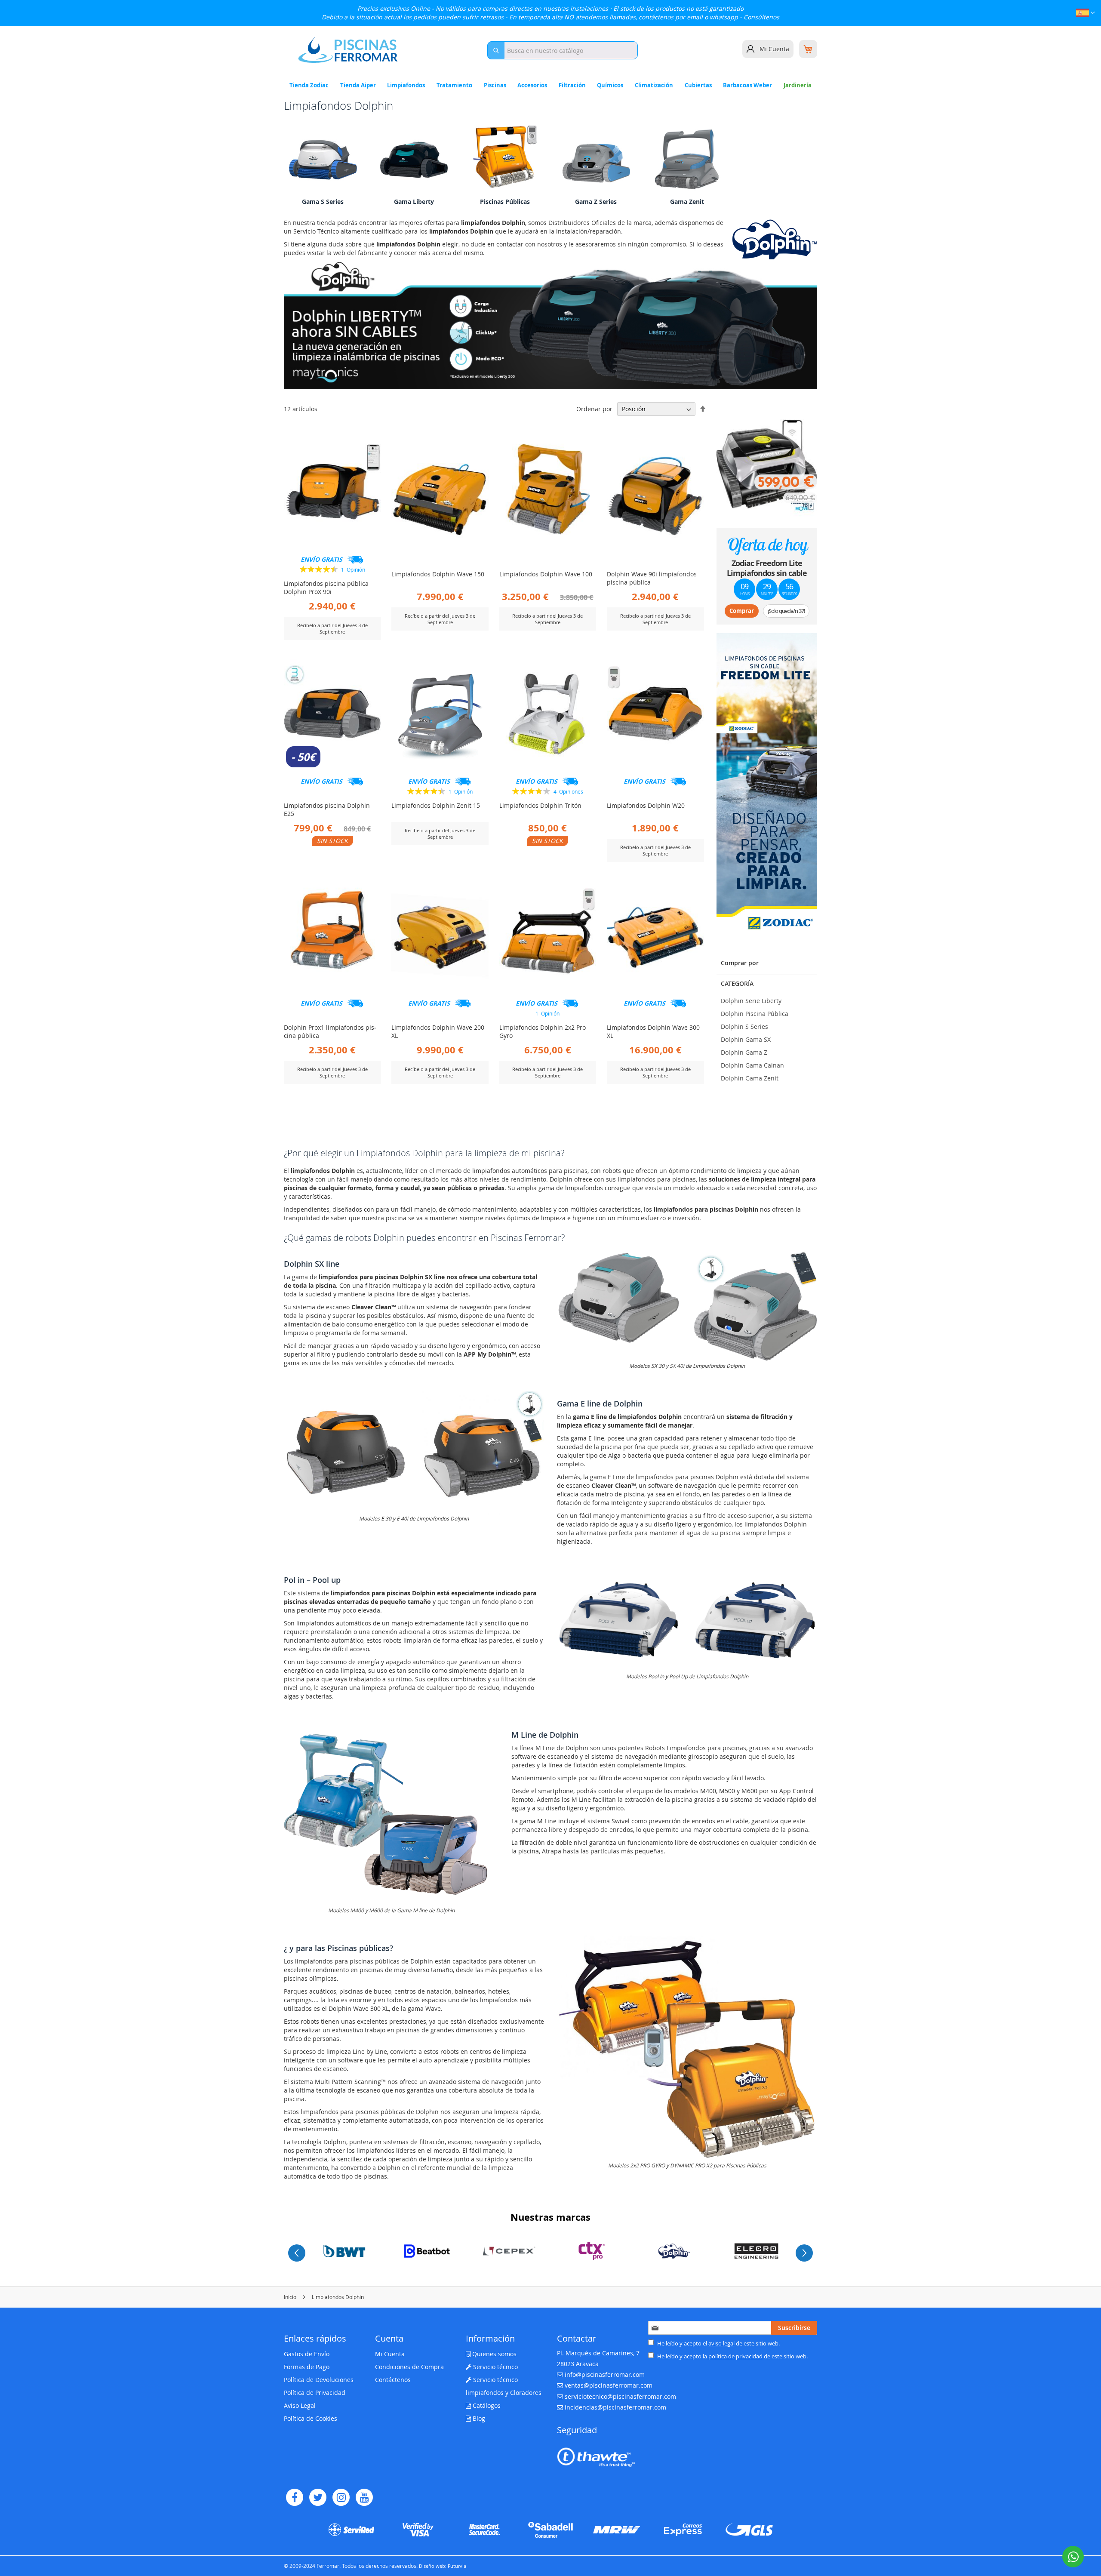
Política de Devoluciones (319, 2380)
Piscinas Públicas (505, 202)
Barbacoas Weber (747, 85)
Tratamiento (454, 85)
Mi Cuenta (774, 49)
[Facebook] (295, 2497)
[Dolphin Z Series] (596, 160)
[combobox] (563, 50)
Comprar (742, 611)
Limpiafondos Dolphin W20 (646, 805)
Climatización (654, 85)
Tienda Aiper (358, 85)
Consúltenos (761, 17)
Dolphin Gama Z (744, 1052)
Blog (478, 2418)
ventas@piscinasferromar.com (609, 2385)
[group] (344, 2251)
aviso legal (721, 2343)
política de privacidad (735, 2356)
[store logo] (348, 50)
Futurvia (457, 2566)
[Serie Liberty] (414, 160)
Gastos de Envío (307, 2354)
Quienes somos (494, 2354)
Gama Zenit (687, 202)
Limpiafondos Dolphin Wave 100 (546, 574)
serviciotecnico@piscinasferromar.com (620, 2396)
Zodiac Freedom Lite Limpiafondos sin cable (767, 568)
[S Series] (323, 160)
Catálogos (486, 2405)
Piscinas (495, 85)
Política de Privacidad (315, 2393)
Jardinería (798, 85)
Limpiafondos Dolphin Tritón (540, 805)
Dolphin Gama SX (746, 1039)
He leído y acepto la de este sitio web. (732, 2356)
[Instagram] (341, 2497)
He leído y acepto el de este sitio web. (718, 2343)
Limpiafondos (406, 85)
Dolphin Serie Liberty (751, 1001)
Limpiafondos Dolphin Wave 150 (438, 574)
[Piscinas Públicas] (505, 160)
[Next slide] (804, 2253)
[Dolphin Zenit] (687, 160)
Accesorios (532, 85)
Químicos (610, 85)
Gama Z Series (596, 202)
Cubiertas (698, 85)
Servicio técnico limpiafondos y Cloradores (504, 2386)
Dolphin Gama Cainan (752, 1065)
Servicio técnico (495, 2367)
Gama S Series (323, 202)
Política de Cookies (311, 2418)
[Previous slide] (297, 2253)
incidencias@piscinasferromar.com (615, 2407)
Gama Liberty (414, 202)
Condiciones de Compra (409, 2367)
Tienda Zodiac (309, 85)
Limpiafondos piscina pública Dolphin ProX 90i (326, 588)
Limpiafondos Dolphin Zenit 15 (436, 805)
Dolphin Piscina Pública (755, 1014)
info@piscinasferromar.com (605, 2374)
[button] (1086, 14)
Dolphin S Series (744, 1026)
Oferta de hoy (767, 544)
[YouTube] (364, 2497)
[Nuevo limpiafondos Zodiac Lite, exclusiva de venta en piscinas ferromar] (767, 784)
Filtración (572, 85)
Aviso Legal (300, 2405)
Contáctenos (393, 2380)
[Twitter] (318, 2497)
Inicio (291, 2297)
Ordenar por (594, 409)
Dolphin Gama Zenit (750, 1078)
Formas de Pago (307, 2367)
